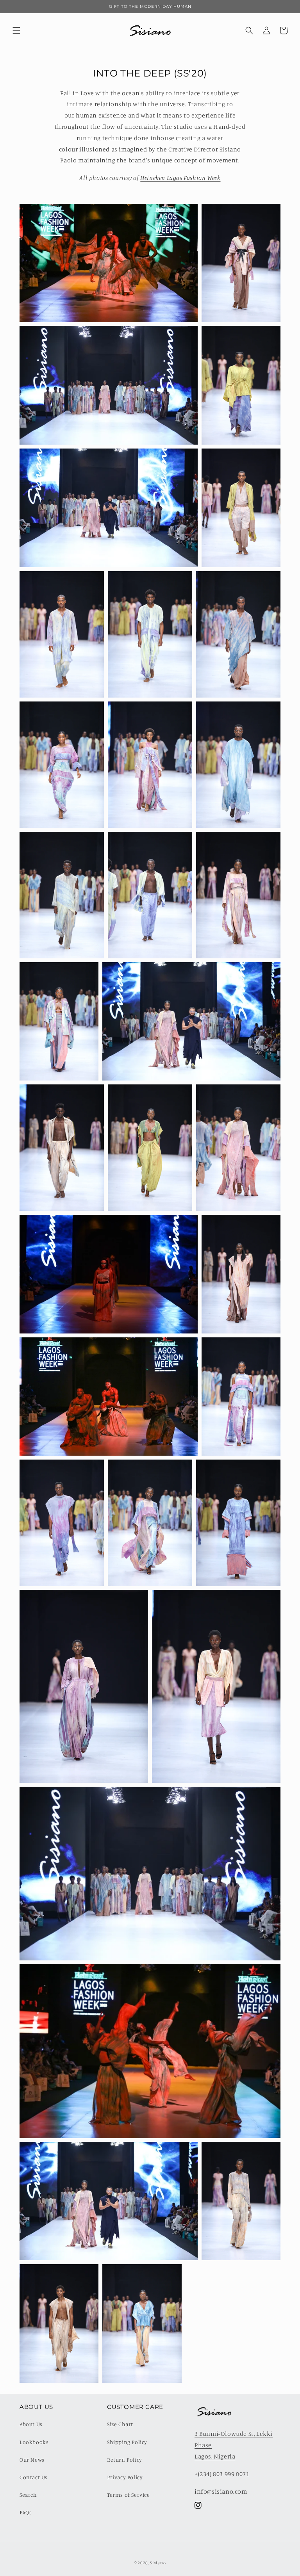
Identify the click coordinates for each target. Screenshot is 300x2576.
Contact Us (34, 2477)
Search (28, 2495)
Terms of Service (129, 2495)
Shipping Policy (127, 2442)
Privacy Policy (125, 2477)
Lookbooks (34, 2442)
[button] (16, 30)
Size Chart (120, 2424)
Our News (32, 2459)
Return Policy (125, 2459)
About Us (31, 2424)
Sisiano (158, 2563)
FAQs (26, 2512)
